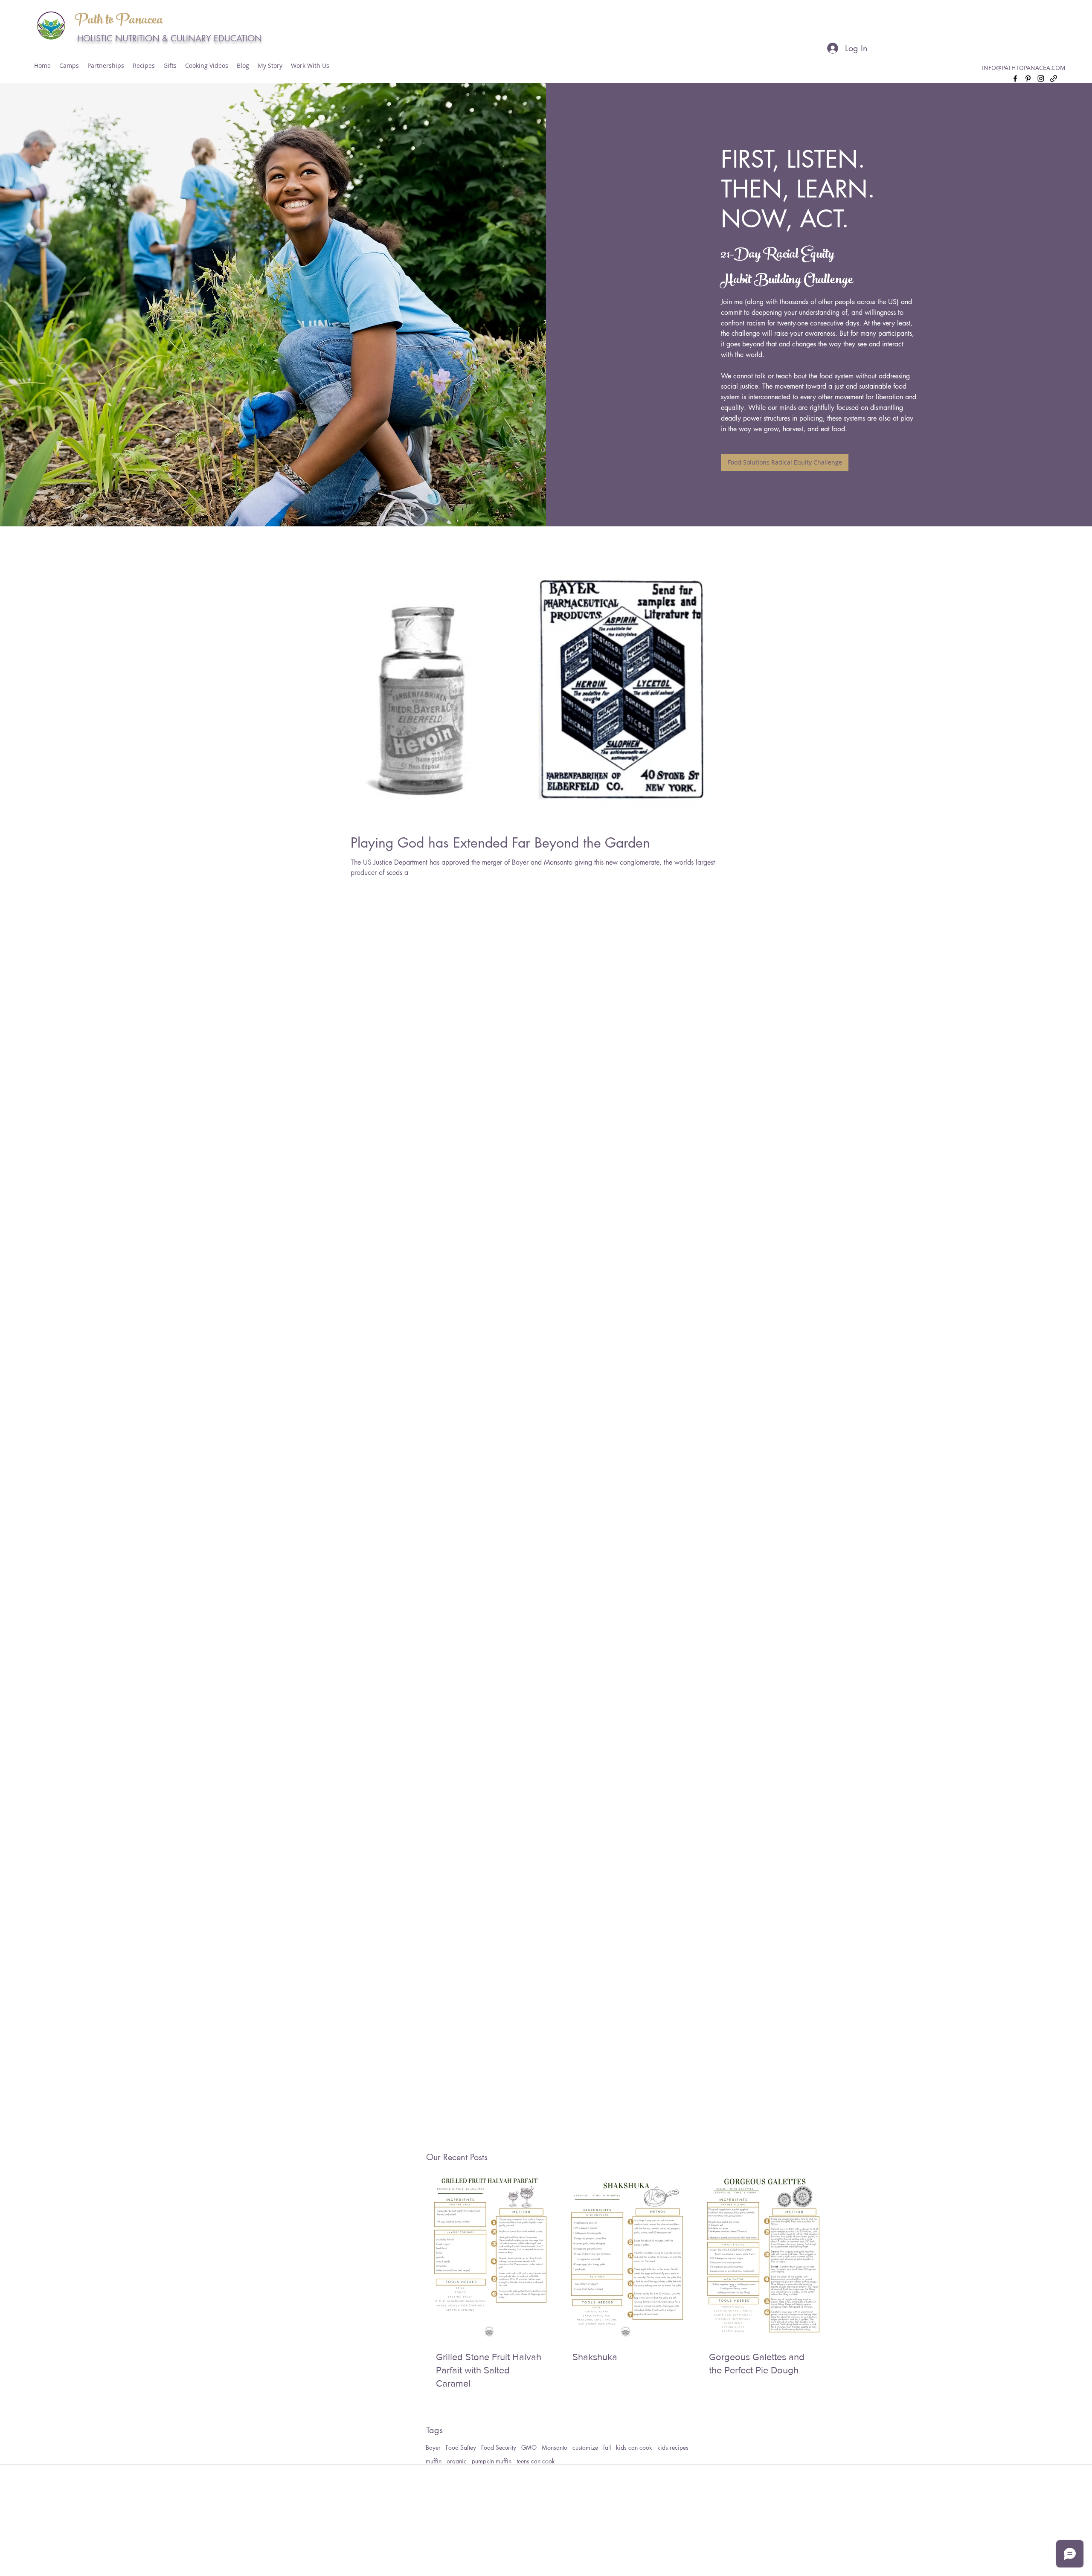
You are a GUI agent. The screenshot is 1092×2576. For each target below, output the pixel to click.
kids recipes (673, 2447)
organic (457, 2461)
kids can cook (634, 2447)
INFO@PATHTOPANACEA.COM (1024, 68)
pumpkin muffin (492, 2461)
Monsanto (555, 2447)
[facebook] (1015, 78)
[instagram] (1041, 78)
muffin (434, 2461)
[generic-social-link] (1054, 78)
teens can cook (536, 2461)
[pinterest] (1028, 78)
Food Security (499, 2447)
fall (607, 2447)
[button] (106, 66)
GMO (529, 2447)
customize (585, 2447)
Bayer (433, 2447)
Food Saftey (461, 2447)
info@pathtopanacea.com (547, 2515)
